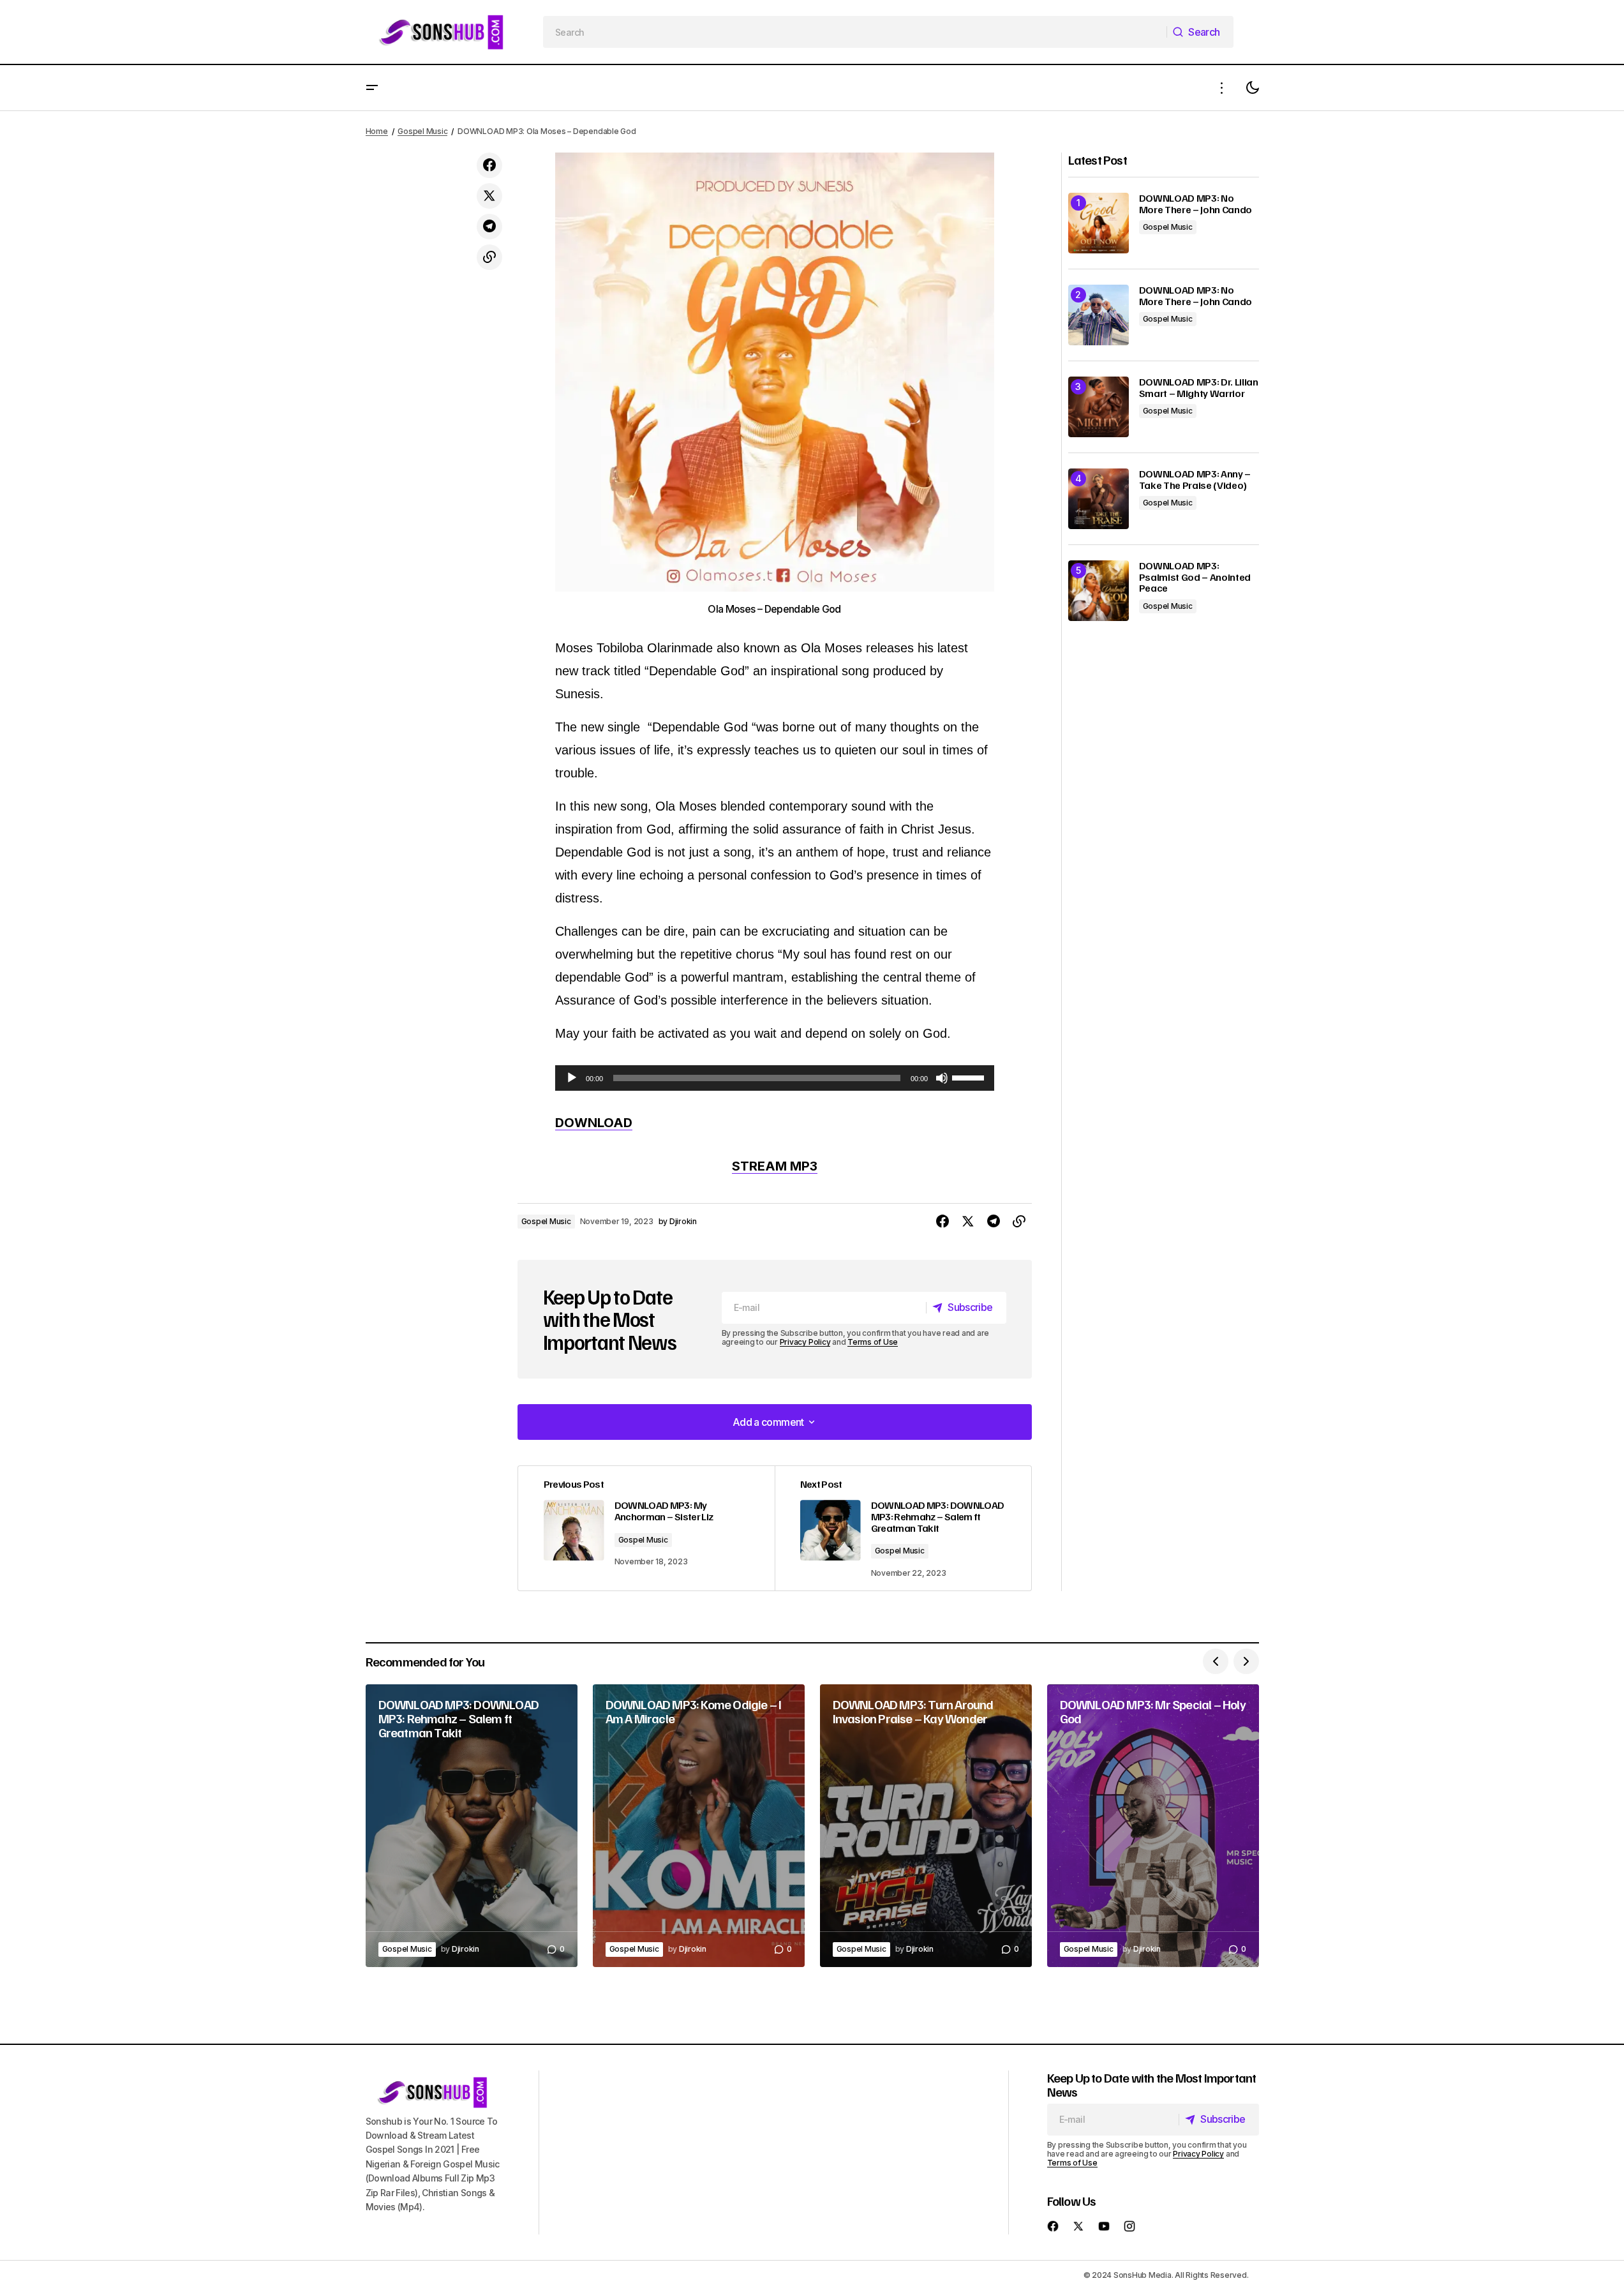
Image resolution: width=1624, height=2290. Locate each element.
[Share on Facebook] (489, 165)
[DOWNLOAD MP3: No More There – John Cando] (1099, 223)
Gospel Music (422, 131)
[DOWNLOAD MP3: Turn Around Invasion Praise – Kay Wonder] (926, 1826)
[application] (775, 1078)
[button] (372, 88)
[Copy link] (489, 257)
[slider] (970, 1077)
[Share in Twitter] (489, 196)
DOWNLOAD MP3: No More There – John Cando (1196, 204)
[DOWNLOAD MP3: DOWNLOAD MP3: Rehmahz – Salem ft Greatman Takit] (903, 1528)
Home (377, 131)
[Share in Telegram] (489, 227)
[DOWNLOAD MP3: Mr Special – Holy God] (1153, 1826)
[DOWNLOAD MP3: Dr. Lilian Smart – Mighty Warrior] (1099, 407)
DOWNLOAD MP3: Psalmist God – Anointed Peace (1195, 577)
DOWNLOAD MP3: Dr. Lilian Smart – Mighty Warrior (1199, 388)
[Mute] (942, 1078)
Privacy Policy (805, 1342)
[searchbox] (855, 32)
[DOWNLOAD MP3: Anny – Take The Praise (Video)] (1099, 499)
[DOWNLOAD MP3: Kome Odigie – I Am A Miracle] (699, 1826)
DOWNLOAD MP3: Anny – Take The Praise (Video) (1195, 480)
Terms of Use (873, 1342)
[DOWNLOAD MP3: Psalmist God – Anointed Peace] (1099, 591)
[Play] (572, 1078)
